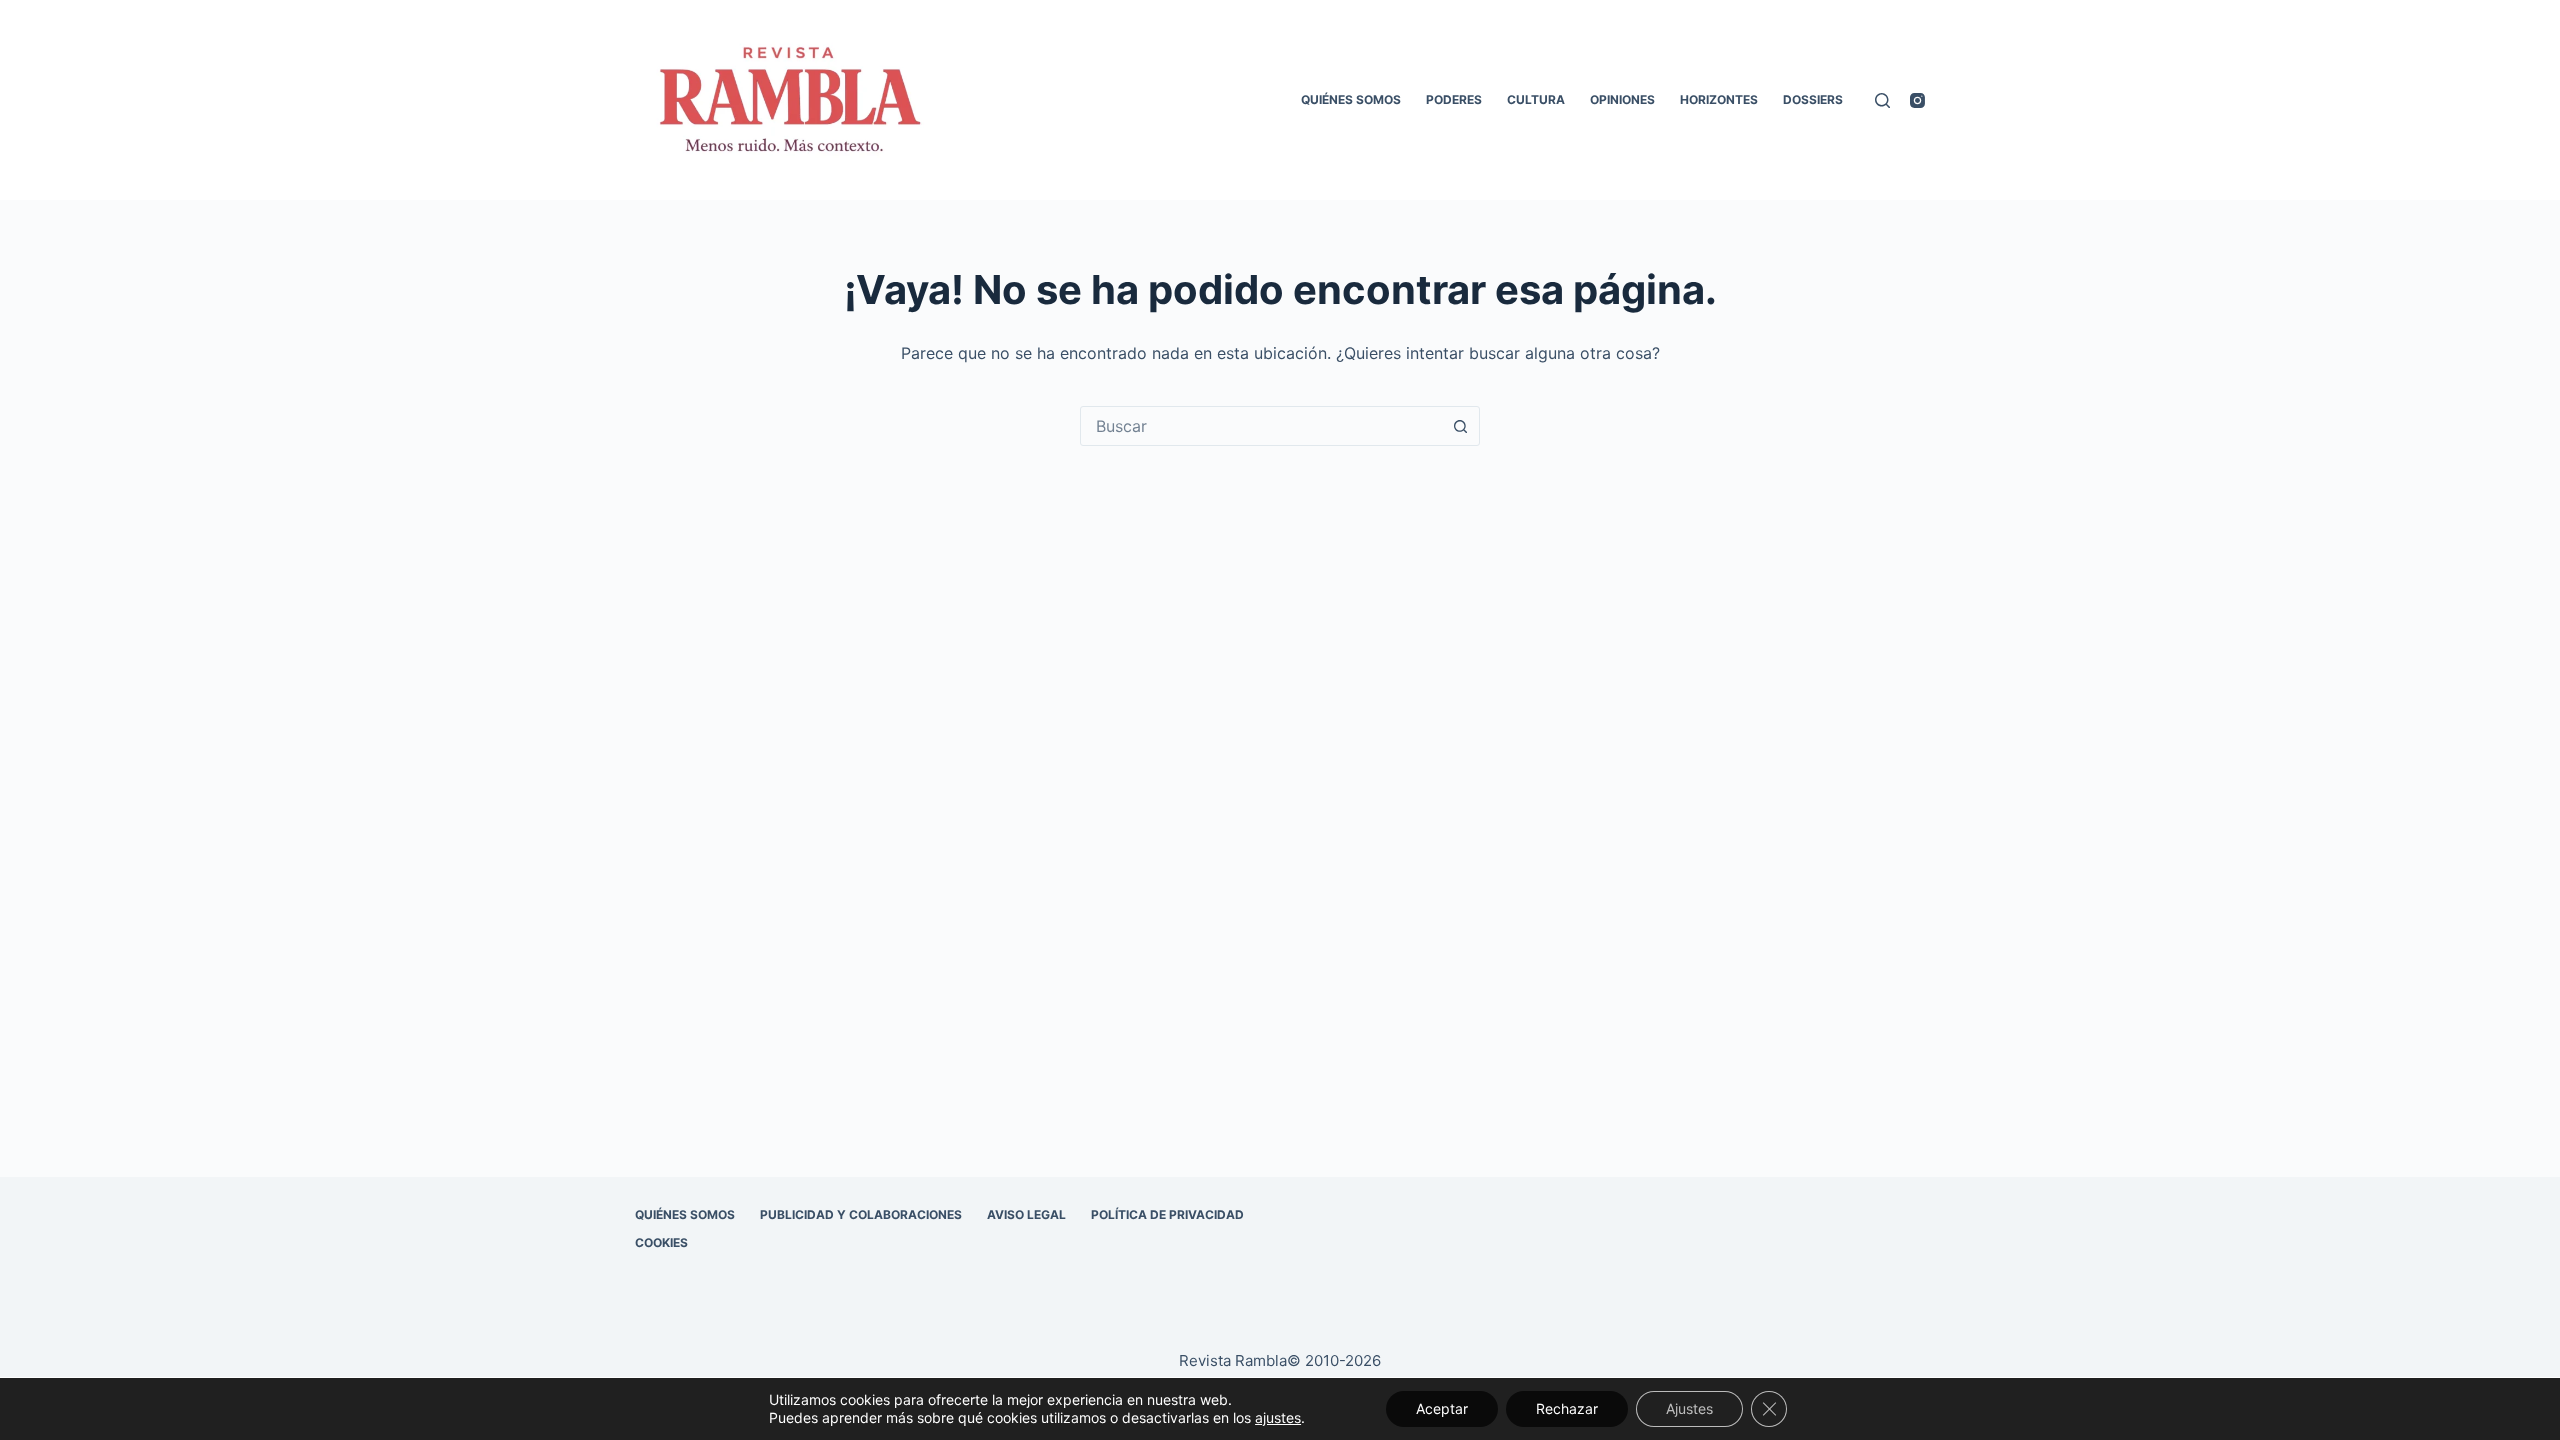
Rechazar (1567, 1408)
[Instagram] (1917, 100)
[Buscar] (1882, 100)
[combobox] (1261, 426)
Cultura (1536, 99)
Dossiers (1813, 99)
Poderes (1454, 99)
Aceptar (1442, 1408)
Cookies (661, 1242)
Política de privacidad (1167, 1214)
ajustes (1278, 1417)
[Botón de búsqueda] (1460, 426)
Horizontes (1719, 99)
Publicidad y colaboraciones (861, 1214)
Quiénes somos (1351, 99)
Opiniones (1622, 99)
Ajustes (1689, 1408)
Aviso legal (1026, 1214)
